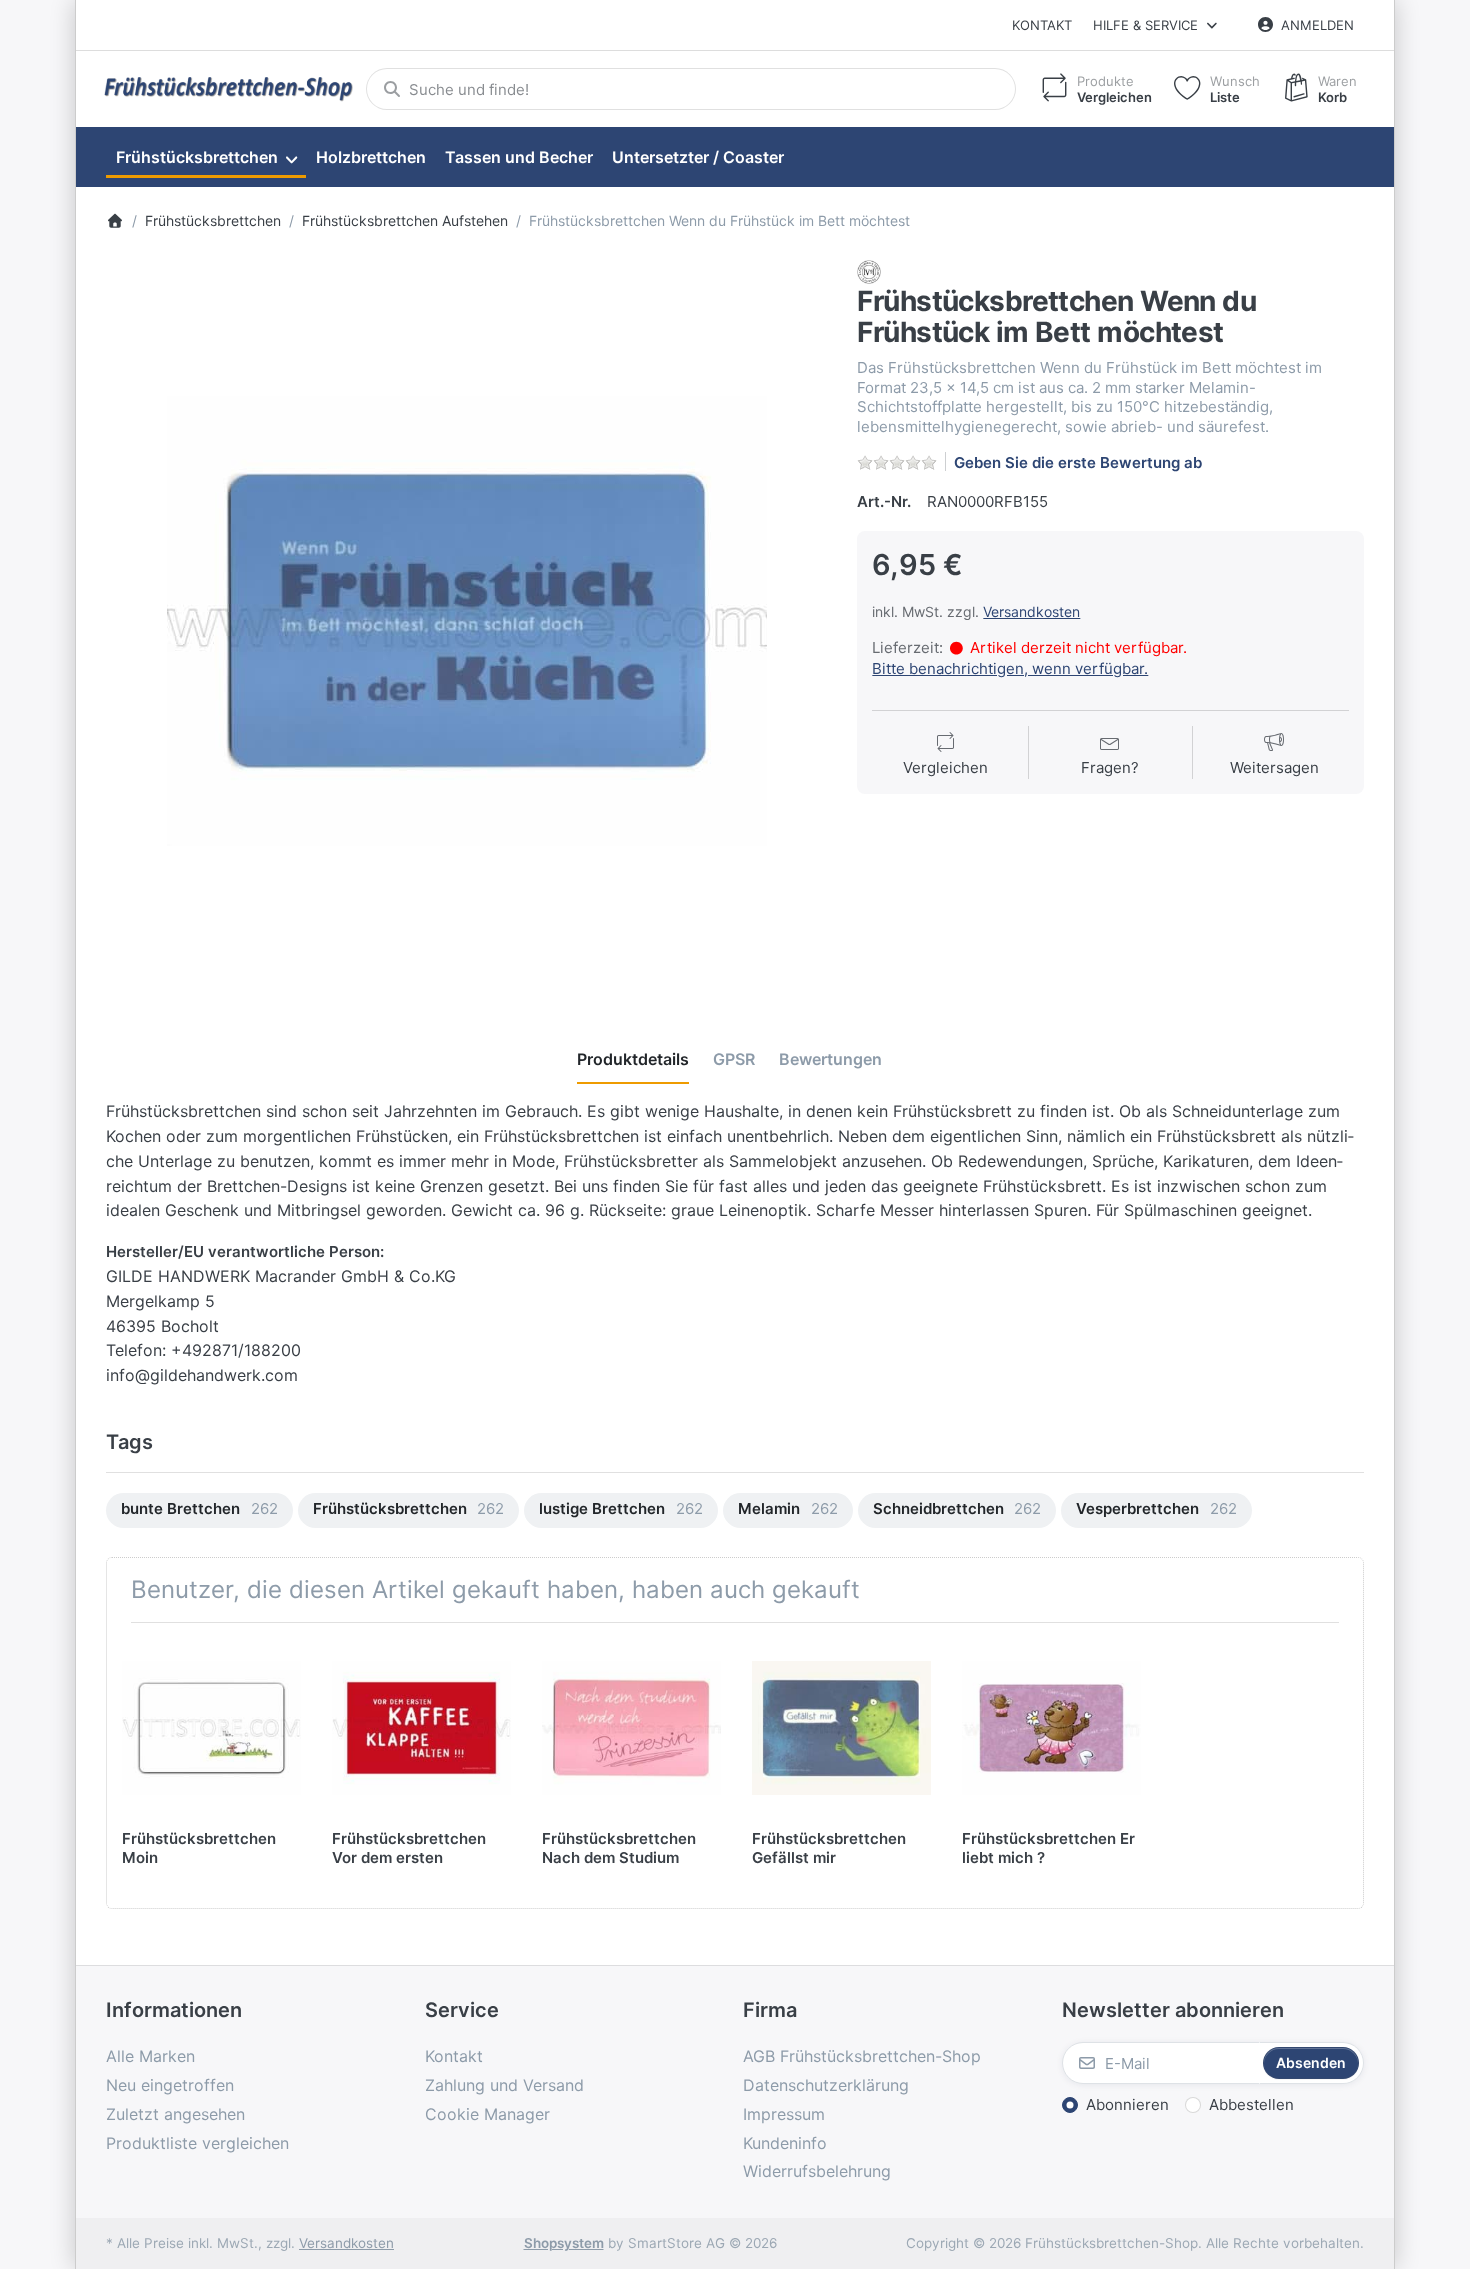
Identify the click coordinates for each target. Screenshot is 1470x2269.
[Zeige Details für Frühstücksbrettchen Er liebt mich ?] (1051, 1727)
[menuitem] (206, 158)
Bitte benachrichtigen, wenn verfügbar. (1010, 668)
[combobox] (691, 89)
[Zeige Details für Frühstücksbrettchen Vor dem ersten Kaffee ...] (421, 1727)
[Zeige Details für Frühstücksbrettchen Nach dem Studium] (631, 1727)
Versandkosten (1031, 611)
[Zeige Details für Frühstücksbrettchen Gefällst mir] (841, 1727)
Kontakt (1042, 25)
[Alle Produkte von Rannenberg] (869, 271)
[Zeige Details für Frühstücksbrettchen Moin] (211, 1727)
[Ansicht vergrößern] (467, 621)
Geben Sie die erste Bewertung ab (1078, 462)
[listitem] (467, 621)
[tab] (633, 1059)
